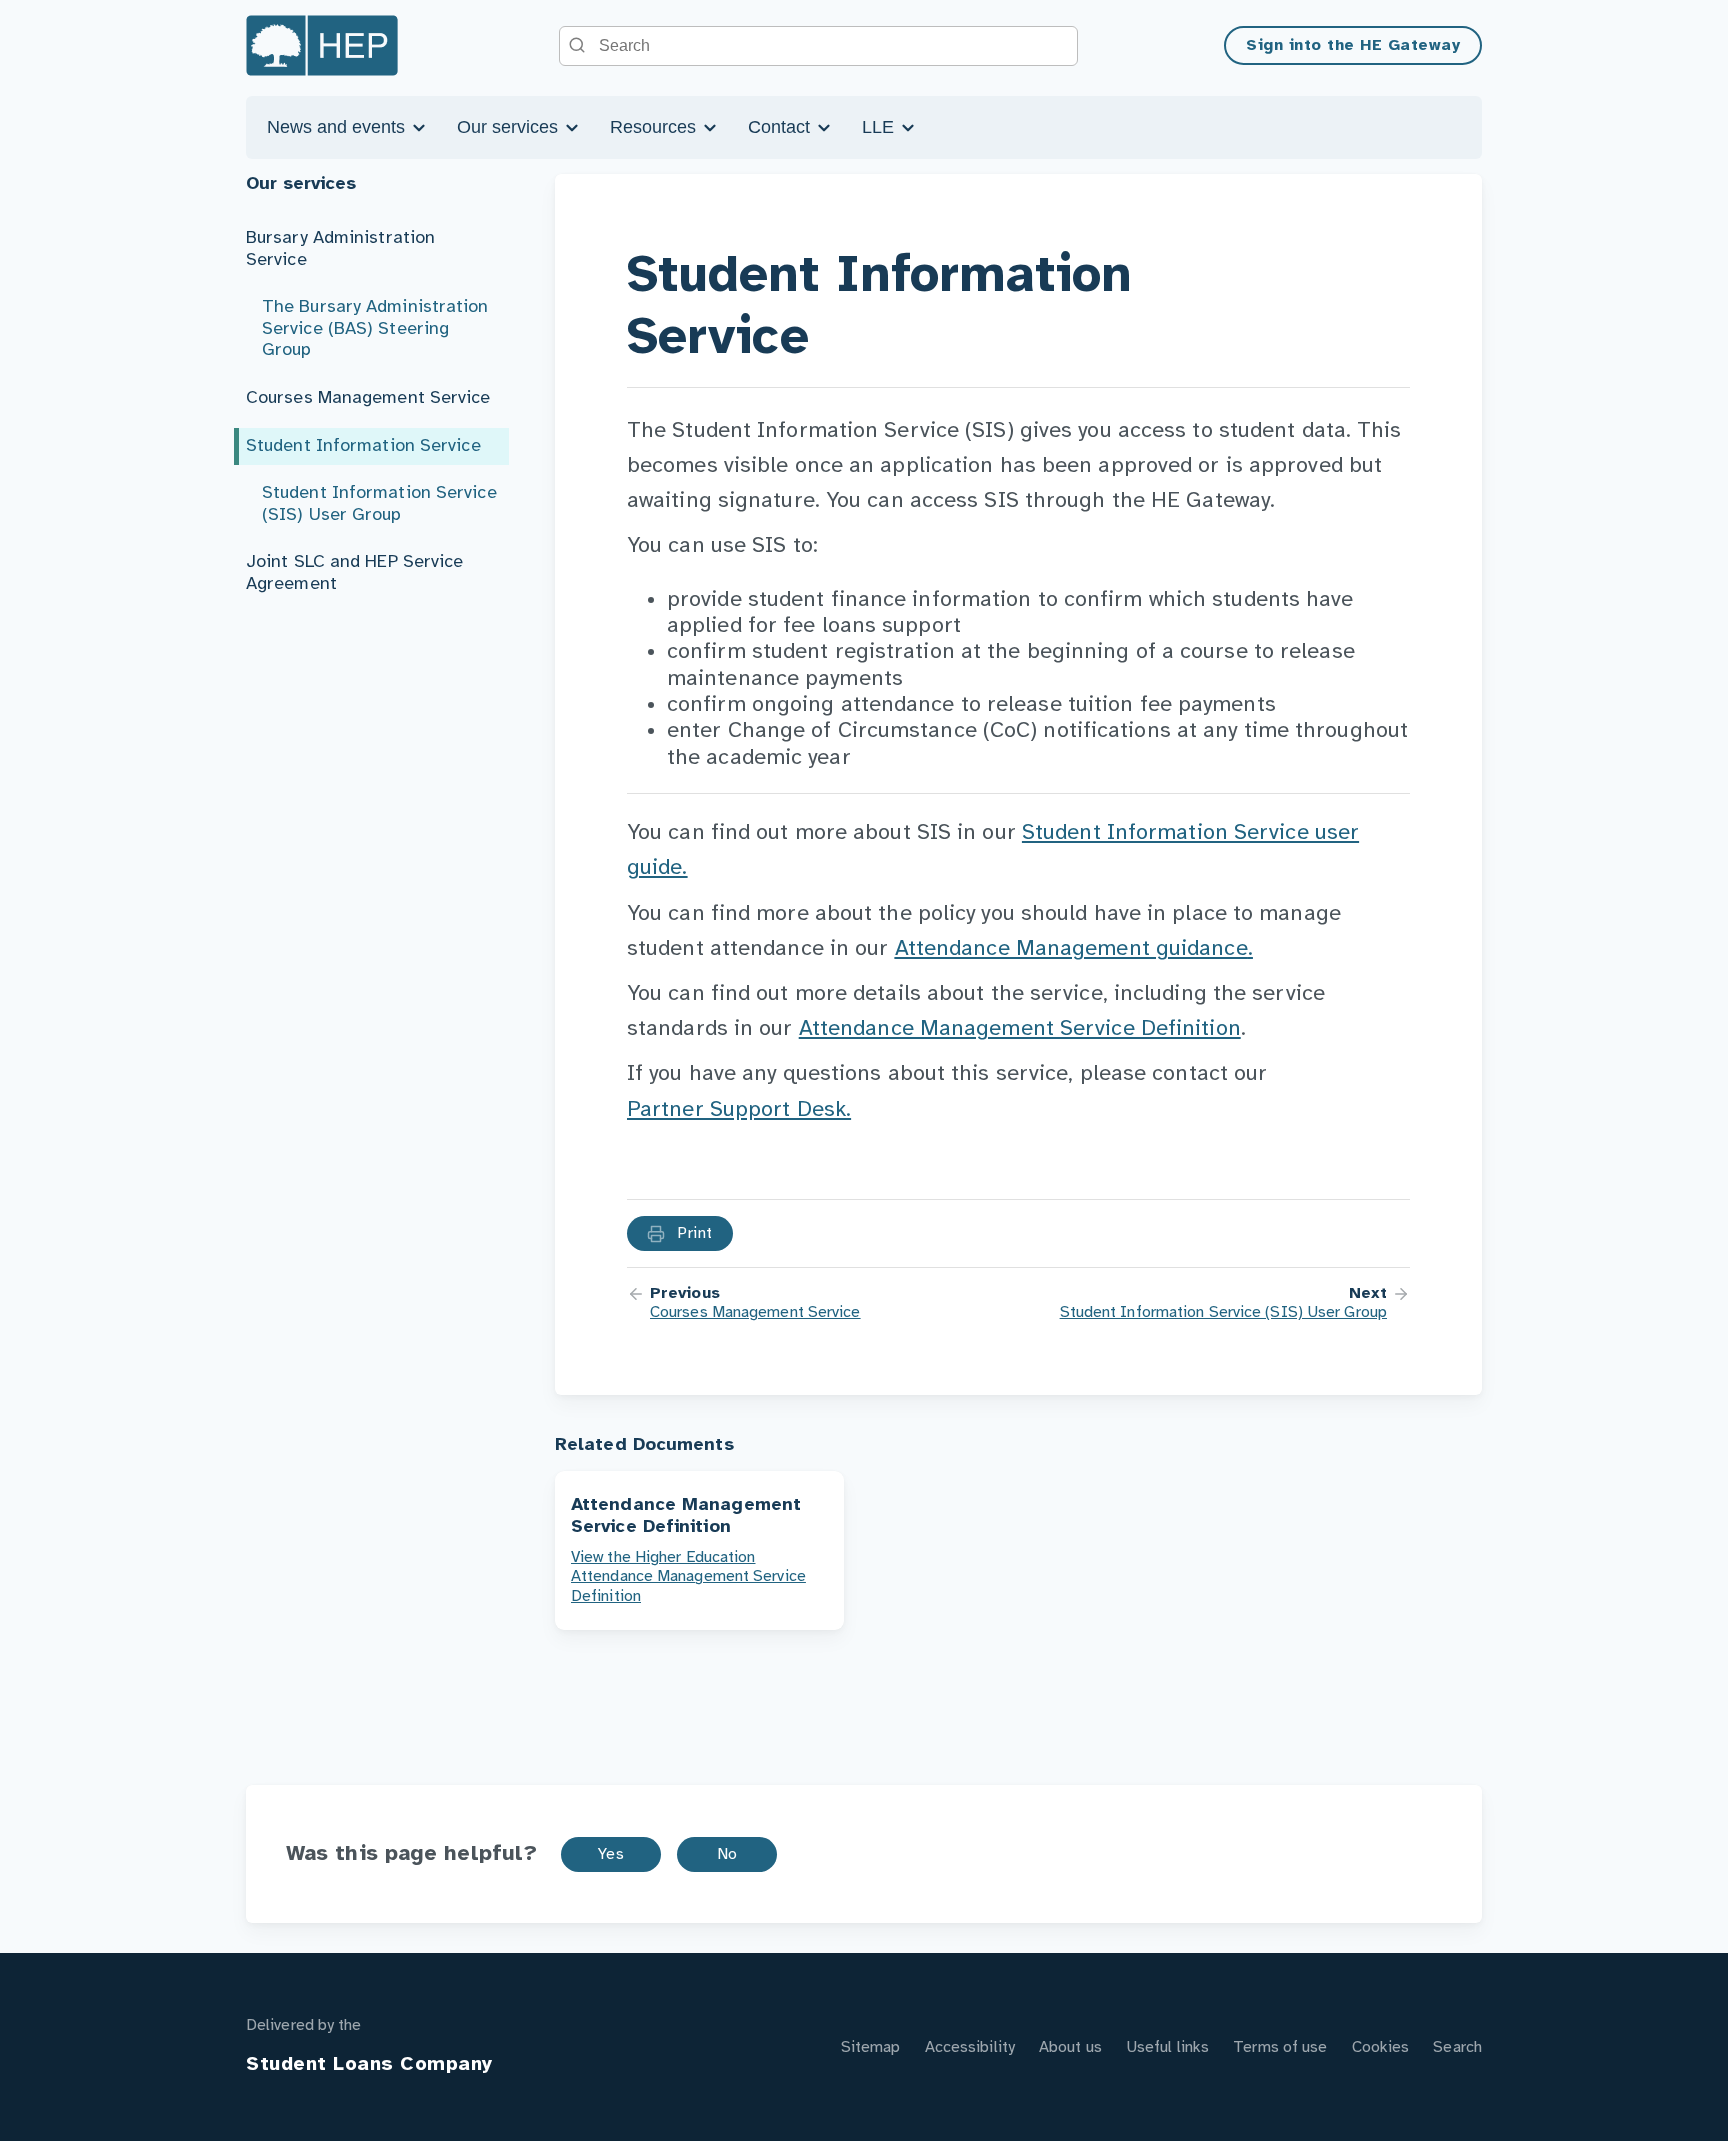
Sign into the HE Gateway (1353, 45)
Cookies (1381, 2047)
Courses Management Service (368, 398)
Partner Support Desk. (739, 1110)
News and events (338, 127)
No (727, 1854)
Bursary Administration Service (340, 249)
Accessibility (970, 2047)
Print (693, 1233)
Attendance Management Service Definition (1020, 1029)
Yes (611, 1854)
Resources (655, 127)
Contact (781, 127)
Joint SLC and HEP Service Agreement (355, 573)
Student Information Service (363, 446)
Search (1457, 2047)
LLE (880, 127)
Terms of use (1280, 2047)
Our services (510, 127)
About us (1070, 2047)
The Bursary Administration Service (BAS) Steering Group (375, 329)
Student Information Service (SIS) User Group (379, 504)
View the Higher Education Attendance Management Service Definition (688, 1576)
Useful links (1167, 2047)
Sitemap (871, 2047)
